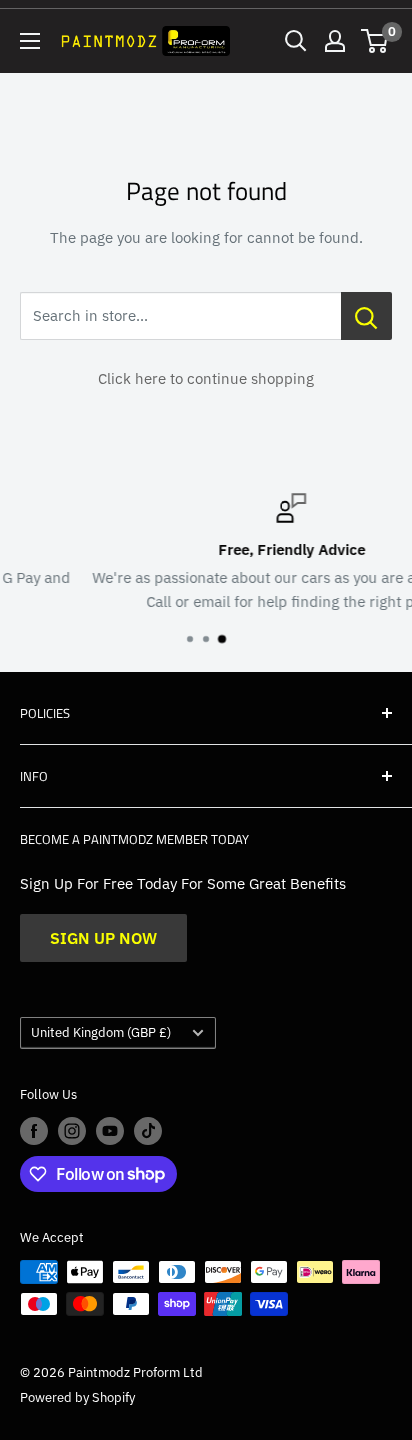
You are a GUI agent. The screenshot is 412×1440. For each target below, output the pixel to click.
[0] (375, 41)
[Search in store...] (366, 316)
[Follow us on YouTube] (110, 1131)
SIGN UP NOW (103, 938)
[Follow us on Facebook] (34, 1131)
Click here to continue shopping (206, 378)
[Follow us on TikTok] (148, 1131)
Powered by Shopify (77, 1397)
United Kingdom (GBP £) (101, 1032)
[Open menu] (30, 41)
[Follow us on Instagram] (72, 1131)
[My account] (335, 41)
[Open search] (296, 41)
